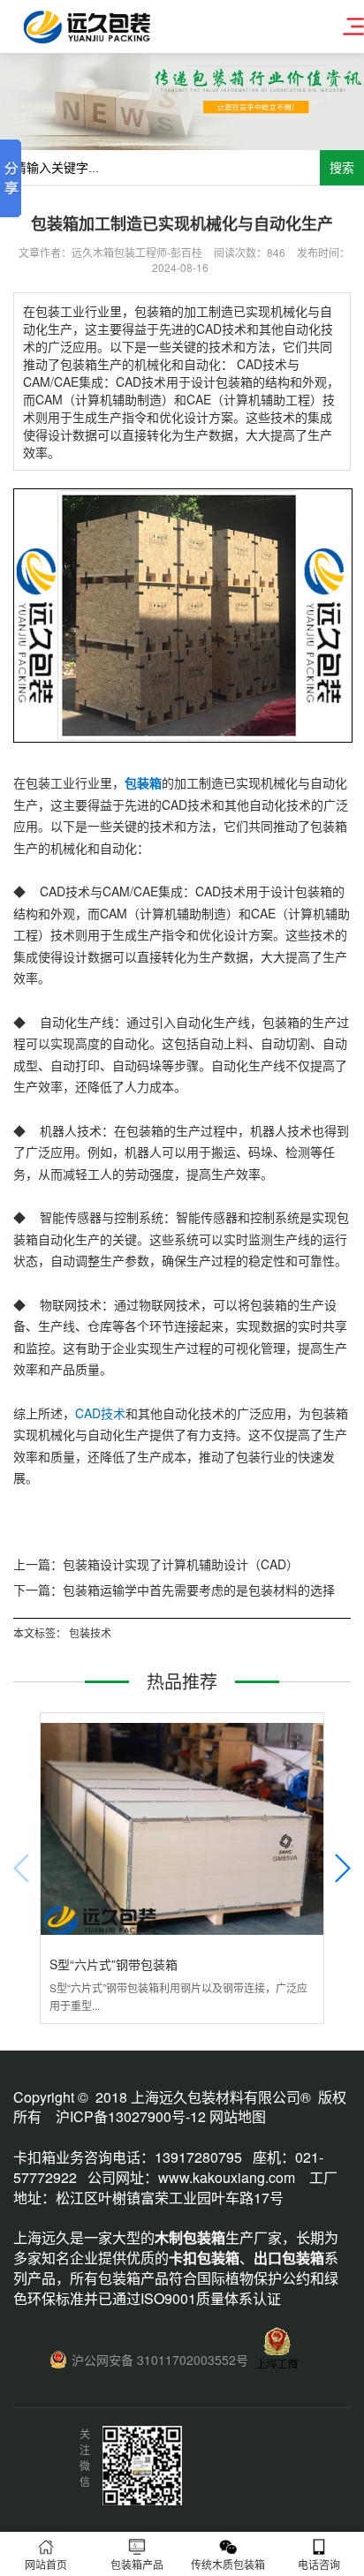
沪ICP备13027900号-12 (131, 2116)
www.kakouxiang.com (227, 2177)
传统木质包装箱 (228, 2564)
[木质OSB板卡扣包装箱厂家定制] (183, 737)
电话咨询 (319, 2564)
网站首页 (46, 2564)
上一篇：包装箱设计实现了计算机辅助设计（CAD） (156, 1564)
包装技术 (90, 1632)
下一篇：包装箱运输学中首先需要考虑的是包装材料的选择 (174, 1590)
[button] (342, 1868)
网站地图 (238, 2116)
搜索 (342, 168)
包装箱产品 (137, 2564)
